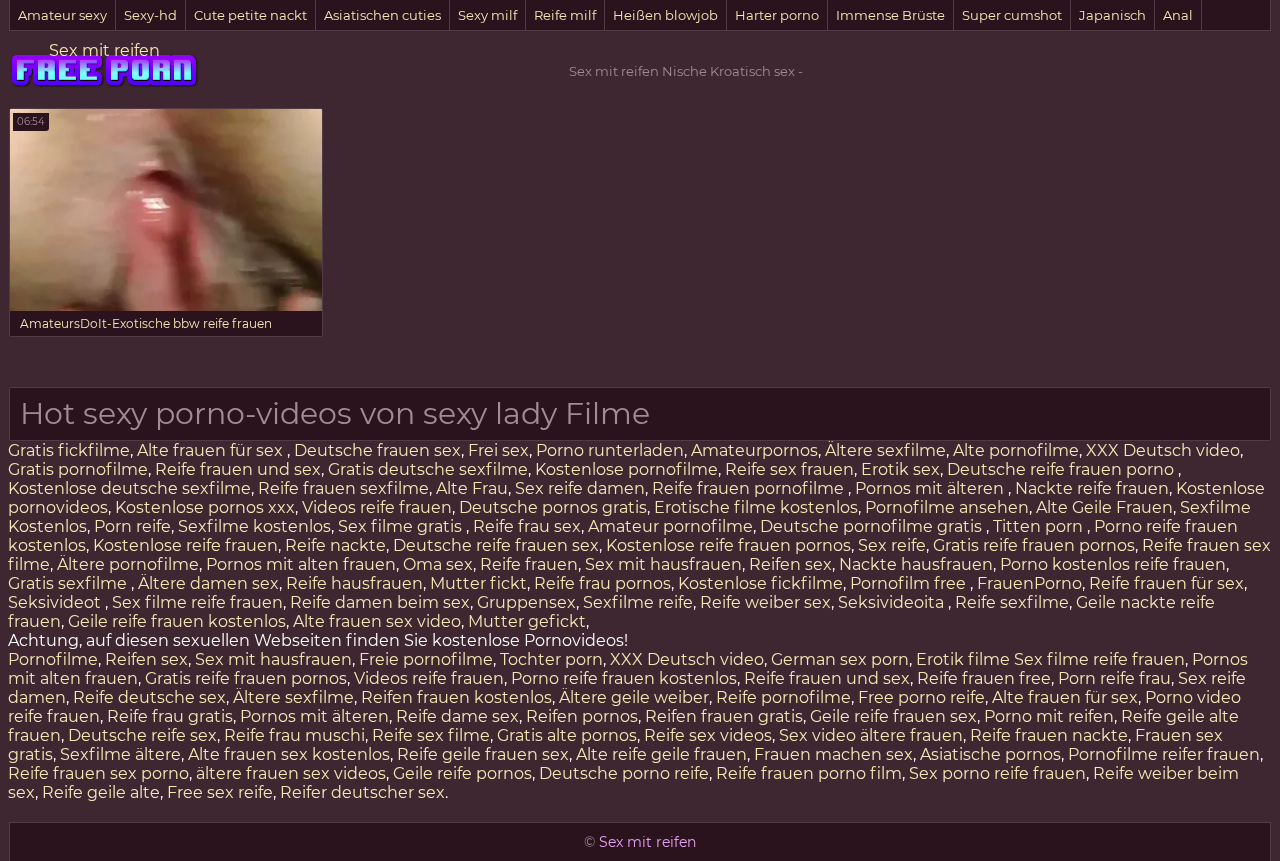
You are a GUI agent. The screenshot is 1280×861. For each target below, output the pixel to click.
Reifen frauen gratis (724, 716)
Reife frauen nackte (1049, 735)
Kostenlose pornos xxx (205, 507)
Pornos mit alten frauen (301, 564)
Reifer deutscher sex (362, 792)
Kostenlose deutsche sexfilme (129, 488)
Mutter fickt (478, 583)
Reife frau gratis (170, 716)
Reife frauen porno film (809, 773)
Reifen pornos (582, 716)
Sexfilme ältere (120, 754)
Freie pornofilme (426, 659)
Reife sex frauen (789, 469)
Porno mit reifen (1049, 716)
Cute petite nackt (250, 15)
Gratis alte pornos (567, 735)
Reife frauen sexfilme (343, 488)
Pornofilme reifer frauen (1164, 754)
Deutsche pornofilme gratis (873, 526)
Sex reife (892, 545)
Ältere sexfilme (885, 450)
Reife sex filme (431, 735)
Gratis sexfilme (69, 583)
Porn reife (132, 526)
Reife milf (565, 15)
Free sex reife (220, 792)
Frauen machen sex (833, 754)
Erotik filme (963, 659)
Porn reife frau (1114, 678)
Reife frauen (529, 564)
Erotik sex (900, 469)
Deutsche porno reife (624, 773)
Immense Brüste (890, 15)
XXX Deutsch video (1163, 450)
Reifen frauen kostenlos (456, 697)
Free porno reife (921, 697)
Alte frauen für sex (212, 450)
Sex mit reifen (104, 50)
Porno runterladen (610, 450)
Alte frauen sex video (377, 621)
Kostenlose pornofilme (626, 469)
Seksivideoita (893, 602)
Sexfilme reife (638, 602)
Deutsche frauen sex (377, 450)
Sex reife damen (580, 488)
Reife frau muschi (294, 735)
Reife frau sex (527, 526)
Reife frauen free (984, 678)
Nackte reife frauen (1092, 488)
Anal (1178, 15)
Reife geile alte (101, 792)
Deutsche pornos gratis (553, 507)
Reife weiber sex (765, 602)
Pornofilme (53, 659)
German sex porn (840, 659)
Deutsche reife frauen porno (1062, 469)
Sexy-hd (150, 15)
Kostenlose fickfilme (760, 583)
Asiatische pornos (990, 754)
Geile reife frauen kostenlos (177, 621)
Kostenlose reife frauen (185, 545)
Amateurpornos (754, 450)
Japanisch (1112, 15)
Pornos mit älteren (931, 488)
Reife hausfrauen (354, 583)
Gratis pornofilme (78, 469)
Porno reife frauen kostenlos (624, 678)
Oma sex (438, 564)
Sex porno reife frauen (997, 773)
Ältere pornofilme (128, 564)
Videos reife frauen (377, 507)
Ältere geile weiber (634, 697)
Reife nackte (335, 545)
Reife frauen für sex (1166, 583)
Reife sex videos (708, 735)
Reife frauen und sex (238, 469)
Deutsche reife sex (142, 735)
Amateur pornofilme (670, 526)
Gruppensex (526, 602)
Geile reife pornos (462, 773)
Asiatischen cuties (382, 15)
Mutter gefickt (527, 621)
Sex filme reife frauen (197, 602)
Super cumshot (1012, 15)
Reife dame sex (457, 716)
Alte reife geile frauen (661, 754)
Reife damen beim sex (380, 602)
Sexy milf (487, 15)
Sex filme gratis (402, 526)
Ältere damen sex (208, 583)
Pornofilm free (910, 583)
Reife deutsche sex (149, 697)
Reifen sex (790, 564)
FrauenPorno (1029, 583)
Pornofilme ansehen (947, 507)
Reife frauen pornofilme (750, 488)
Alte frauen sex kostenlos (289, 754)
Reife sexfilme (1012, 602)
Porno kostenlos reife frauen (1113, 564)
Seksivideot (56, 602)
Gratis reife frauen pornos (1034, 545)
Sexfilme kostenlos (254, 526)
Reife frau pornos (602, 583)
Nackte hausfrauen (916, 564)
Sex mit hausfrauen (663, 564)
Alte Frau (472, 488)
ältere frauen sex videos (291, 773)
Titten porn (1040, 526)
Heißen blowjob (665, 15)
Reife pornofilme (783, 697)
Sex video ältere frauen (871, 735)
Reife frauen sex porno (98, 773)
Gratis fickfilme (69, 450)
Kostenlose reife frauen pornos (728, 545)
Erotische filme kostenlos (756, 507)
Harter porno (777, 15)
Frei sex (498, 450)
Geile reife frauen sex (893, 716)
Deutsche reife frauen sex (496, 545)
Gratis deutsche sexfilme (428, 469)
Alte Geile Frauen (1104, 507)
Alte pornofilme (1016, 450)
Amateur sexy (62, 15)
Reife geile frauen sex (483, 754)
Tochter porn (551, 659)
